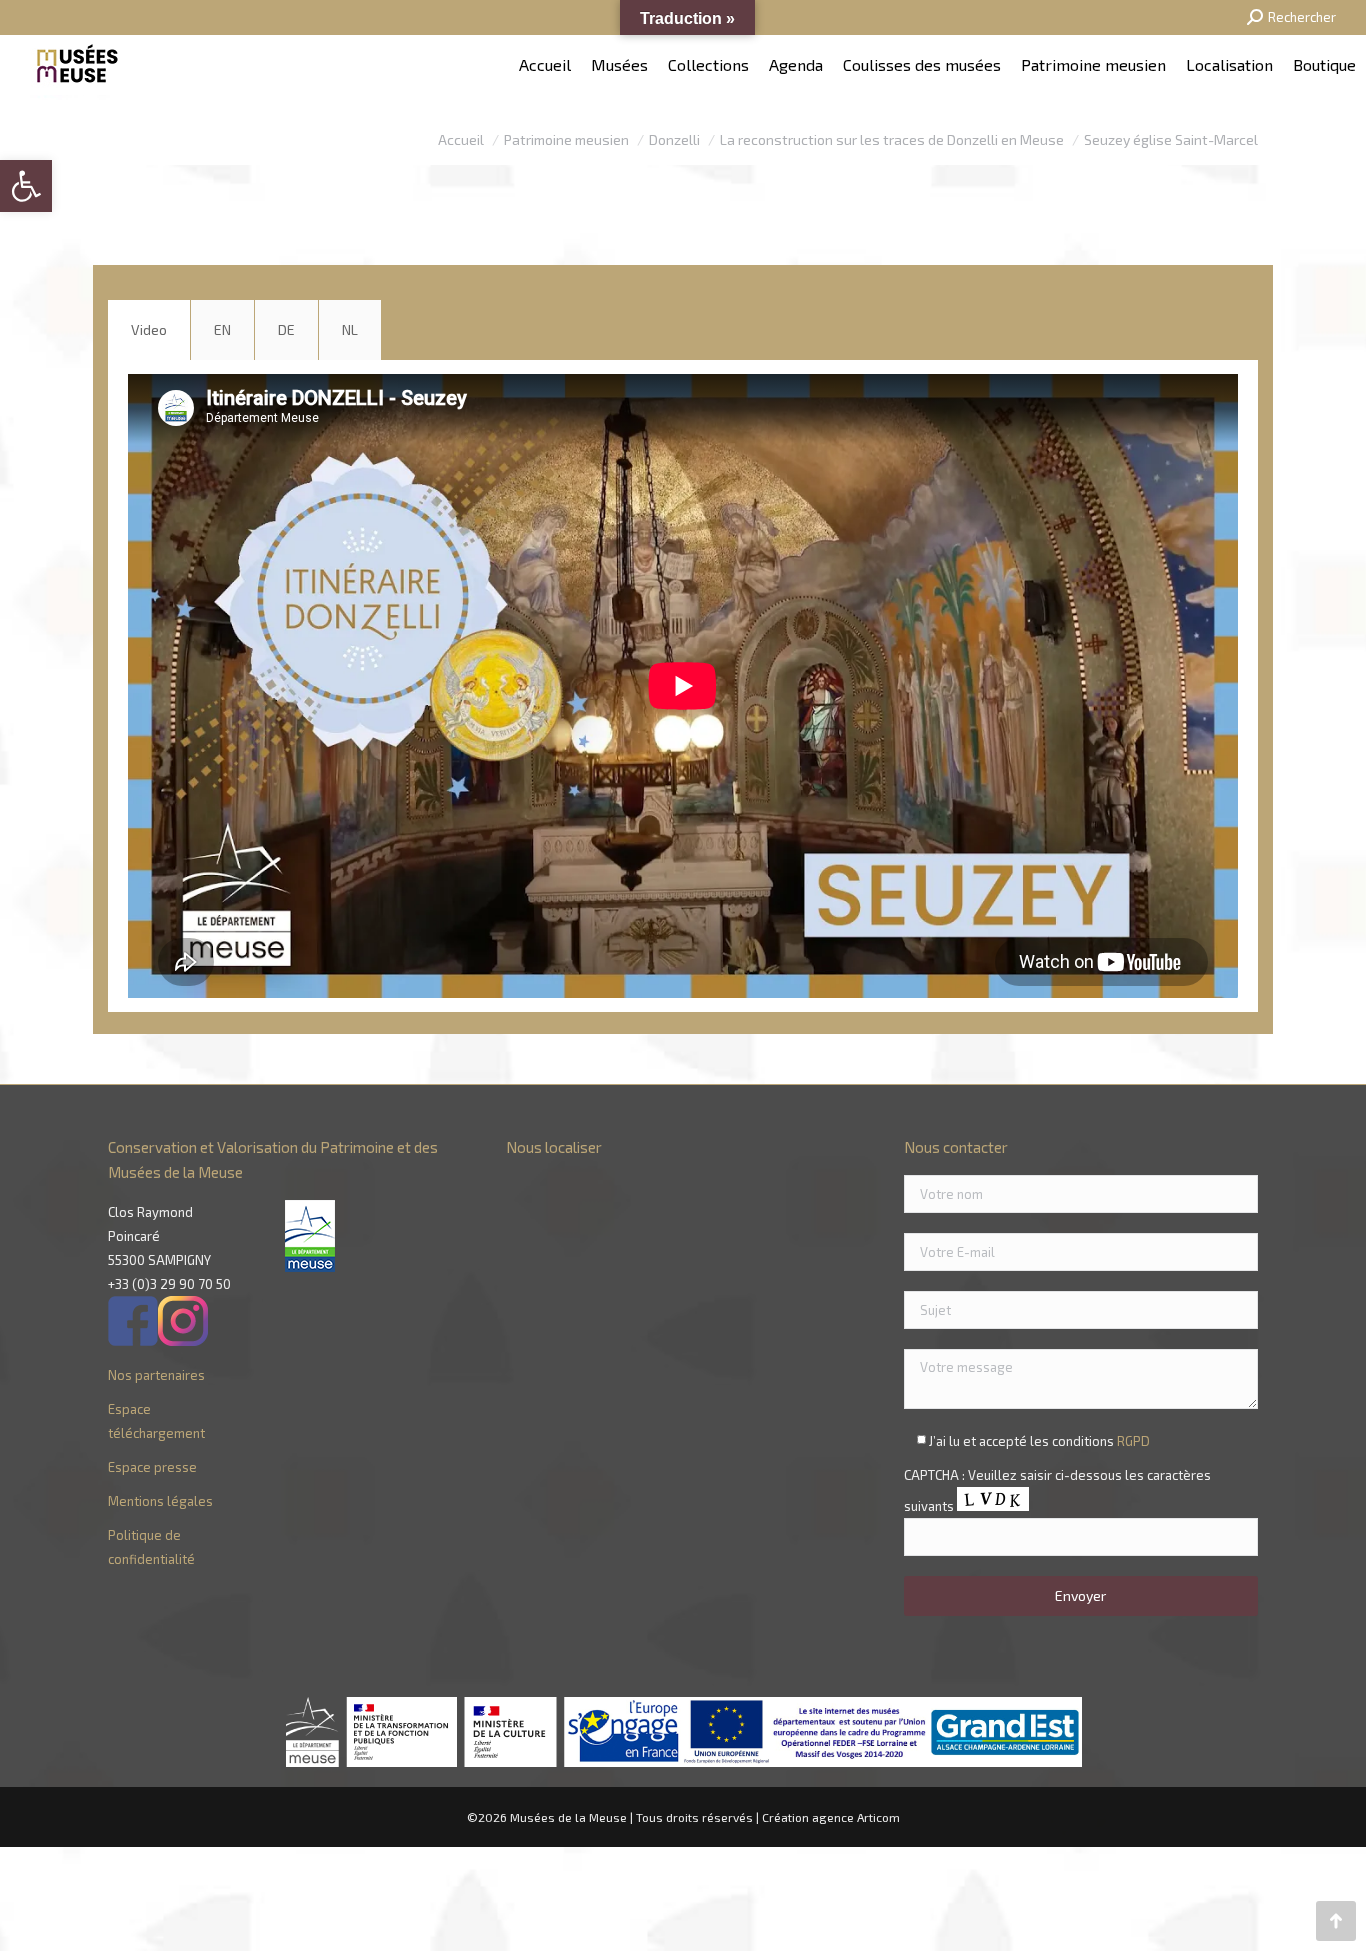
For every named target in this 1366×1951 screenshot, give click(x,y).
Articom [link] (878, 1817)
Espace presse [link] (152, 1467)
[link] (26, 186)
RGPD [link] (1133, 1441)
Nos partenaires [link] (156, 1375)
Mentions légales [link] (160, 1501)
